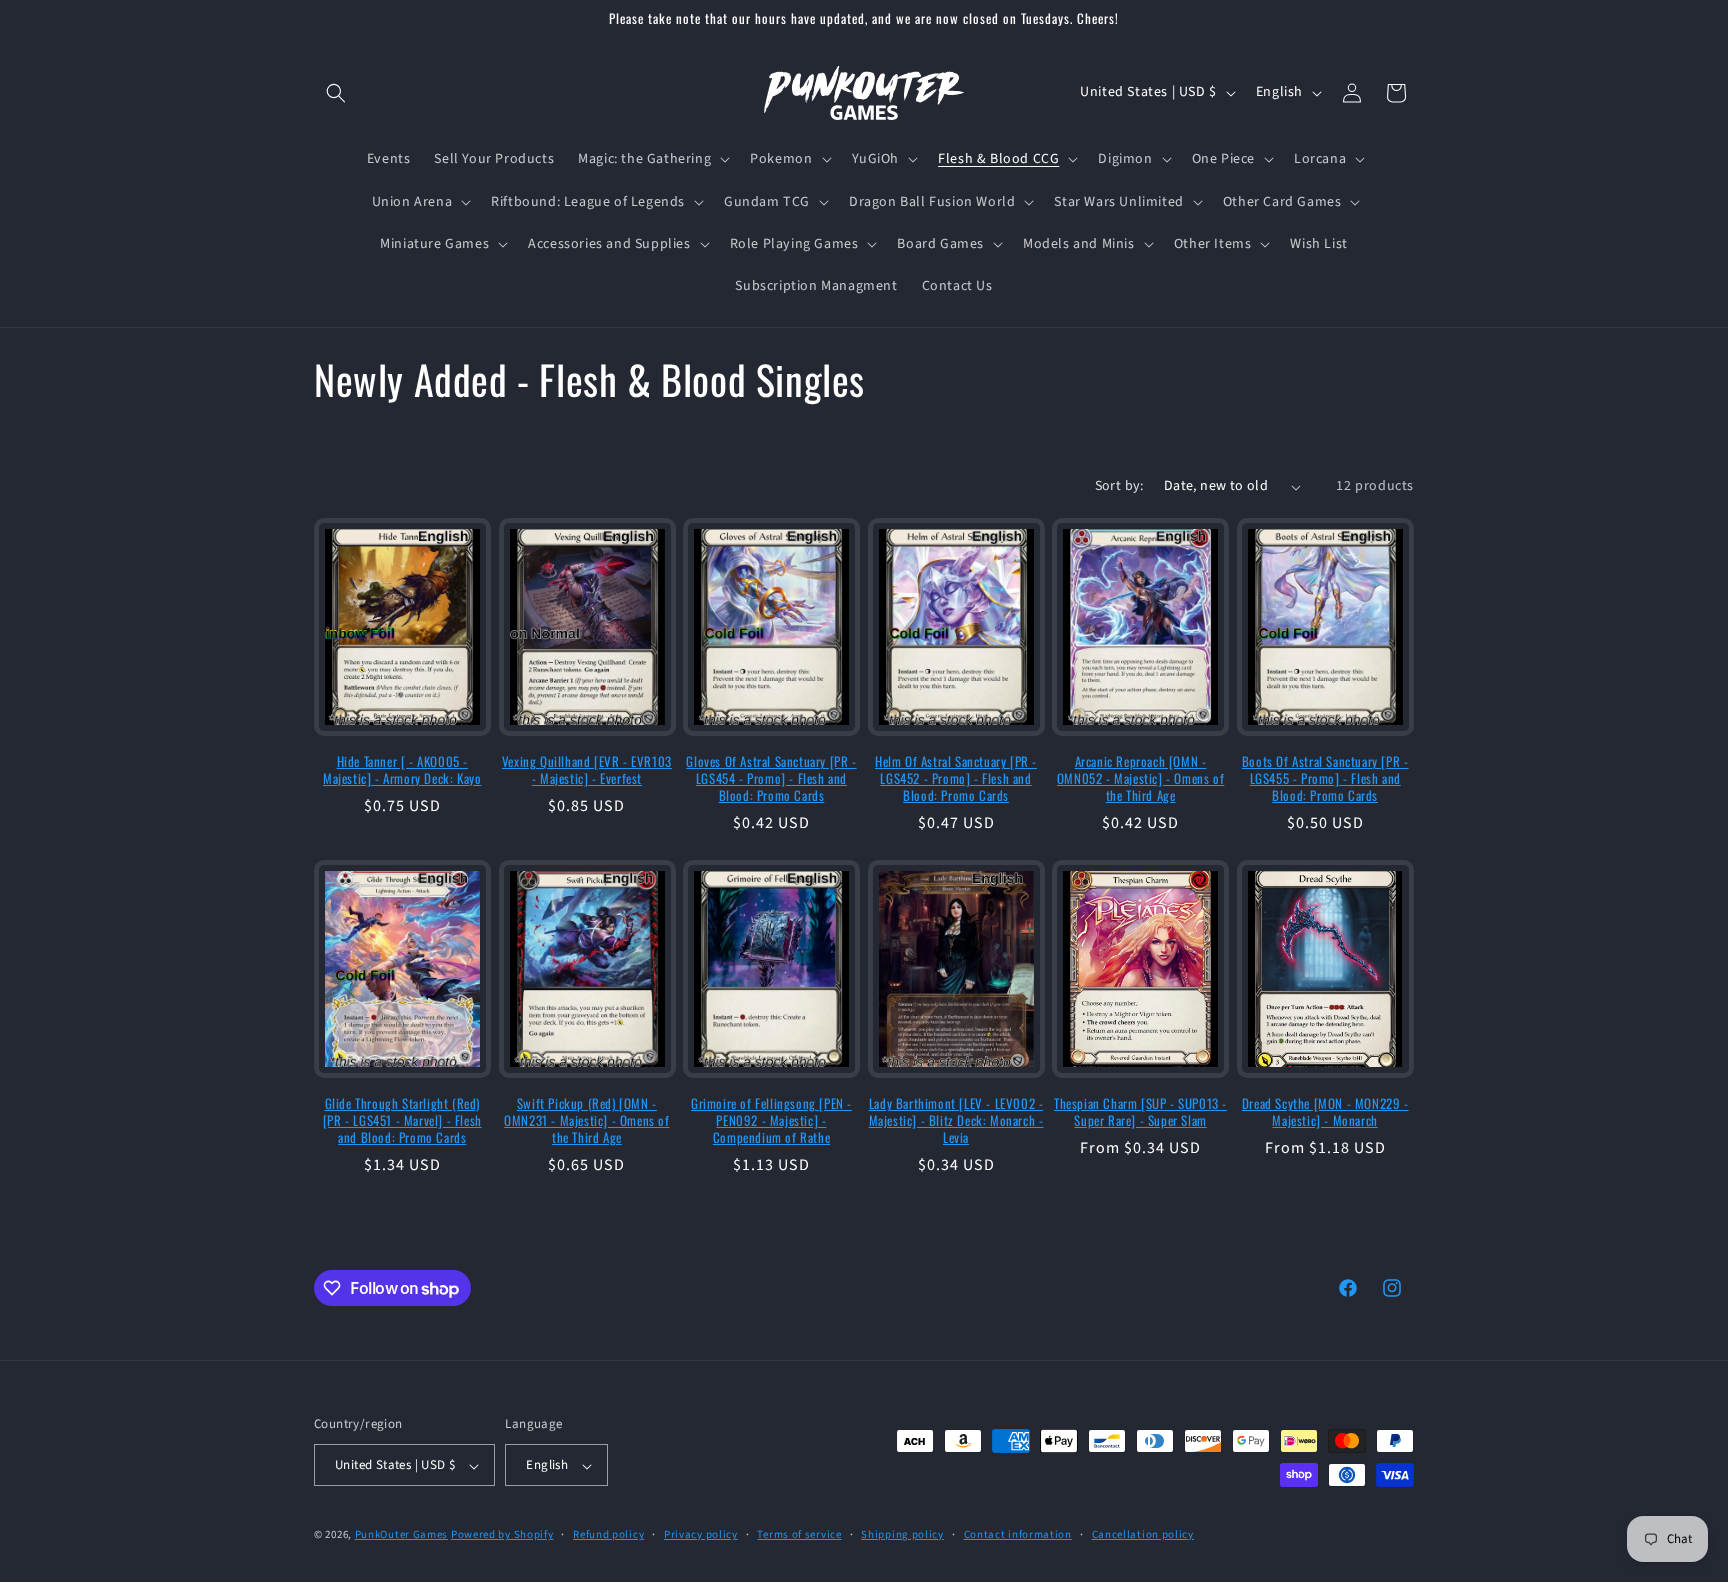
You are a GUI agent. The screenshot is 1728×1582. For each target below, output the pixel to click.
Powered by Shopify (502, 1535)
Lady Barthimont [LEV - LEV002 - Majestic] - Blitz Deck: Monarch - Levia (956, 1120)
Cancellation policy (1143, 1534)
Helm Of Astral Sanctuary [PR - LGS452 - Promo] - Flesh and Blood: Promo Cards (956, 778)
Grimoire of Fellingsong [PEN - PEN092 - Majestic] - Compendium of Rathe (771, 1120)
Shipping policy (902, 1534)
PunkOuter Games (402, 1535)
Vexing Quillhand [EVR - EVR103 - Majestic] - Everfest (587, 770)
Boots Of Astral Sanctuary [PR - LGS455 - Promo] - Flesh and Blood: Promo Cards (1325, 778)
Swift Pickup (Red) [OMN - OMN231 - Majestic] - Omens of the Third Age (586, 1120)
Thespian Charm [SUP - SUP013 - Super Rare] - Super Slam (1140, 1112)
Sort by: (1119, 486)
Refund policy (608, 1534)
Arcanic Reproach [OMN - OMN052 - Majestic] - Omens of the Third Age (1140, 778)
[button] (336, 93)
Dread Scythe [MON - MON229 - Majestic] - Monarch (1325, 1112)
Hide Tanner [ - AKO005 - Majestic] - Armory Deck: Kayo (402, 770)
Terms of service (799, 1534)
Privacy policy (701, 1534)
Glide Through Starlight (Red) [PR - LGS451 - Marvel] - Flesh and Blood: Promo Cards (402, 1120)
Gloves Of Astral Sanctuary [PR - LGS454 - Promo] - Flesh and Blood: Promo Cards (771, 778)
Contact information (1018, 1534)
